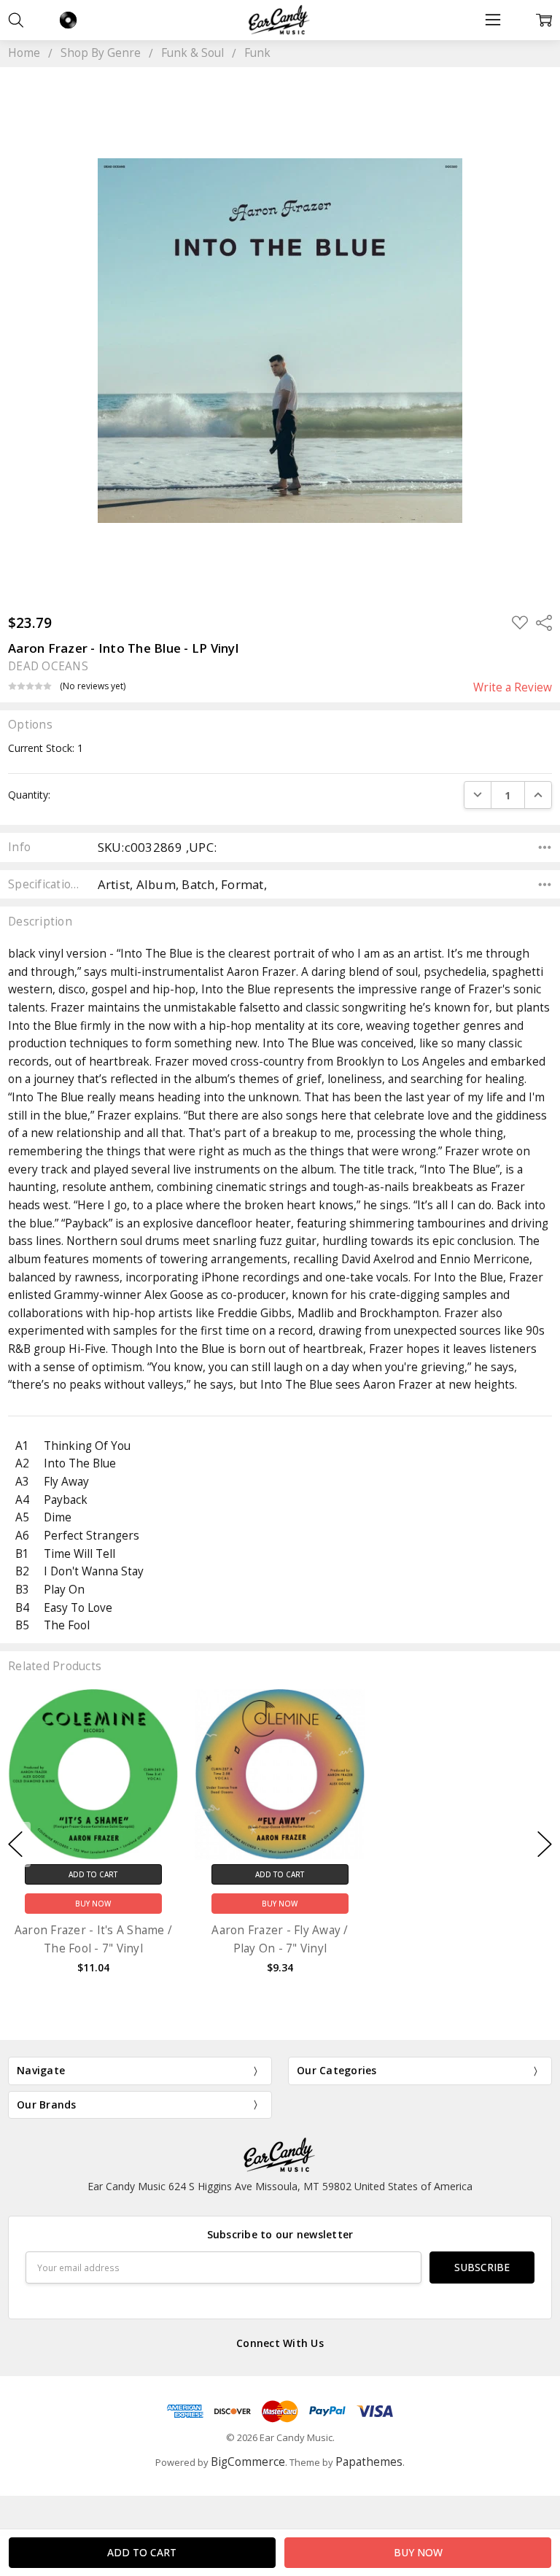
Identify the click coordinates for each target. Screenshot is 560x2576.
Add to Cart (93, 1874)
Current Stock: (46, 748)
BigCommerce (248, 2462)
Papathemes (369, 2462)
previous (15, 1844)
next (545, 1844)
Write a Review (513, 688)
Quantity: (29, 795)
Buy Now (93, 1904)
